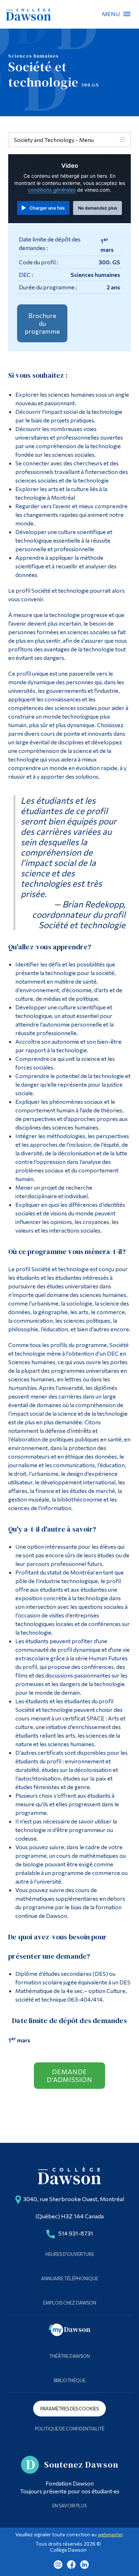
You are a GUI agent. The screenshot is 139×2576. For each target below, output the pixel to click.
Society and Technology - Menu (54, 140)
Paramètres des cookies (69, 2409)
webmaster (110, 2534)
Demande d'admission (69, 2076)
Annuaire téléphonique (69, 2278)
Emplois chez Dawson (70, 2303)
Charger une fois (47, 208)
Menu (127, 14)
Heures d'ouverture (70, 2254)
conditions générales (52, 190)
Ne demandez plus (98, 208)
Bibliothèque (70, 2380)
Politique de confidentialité (70, 2429)
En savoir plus (69, 2506)
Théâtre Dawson (69, 2356)
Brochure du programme (42, 323)
